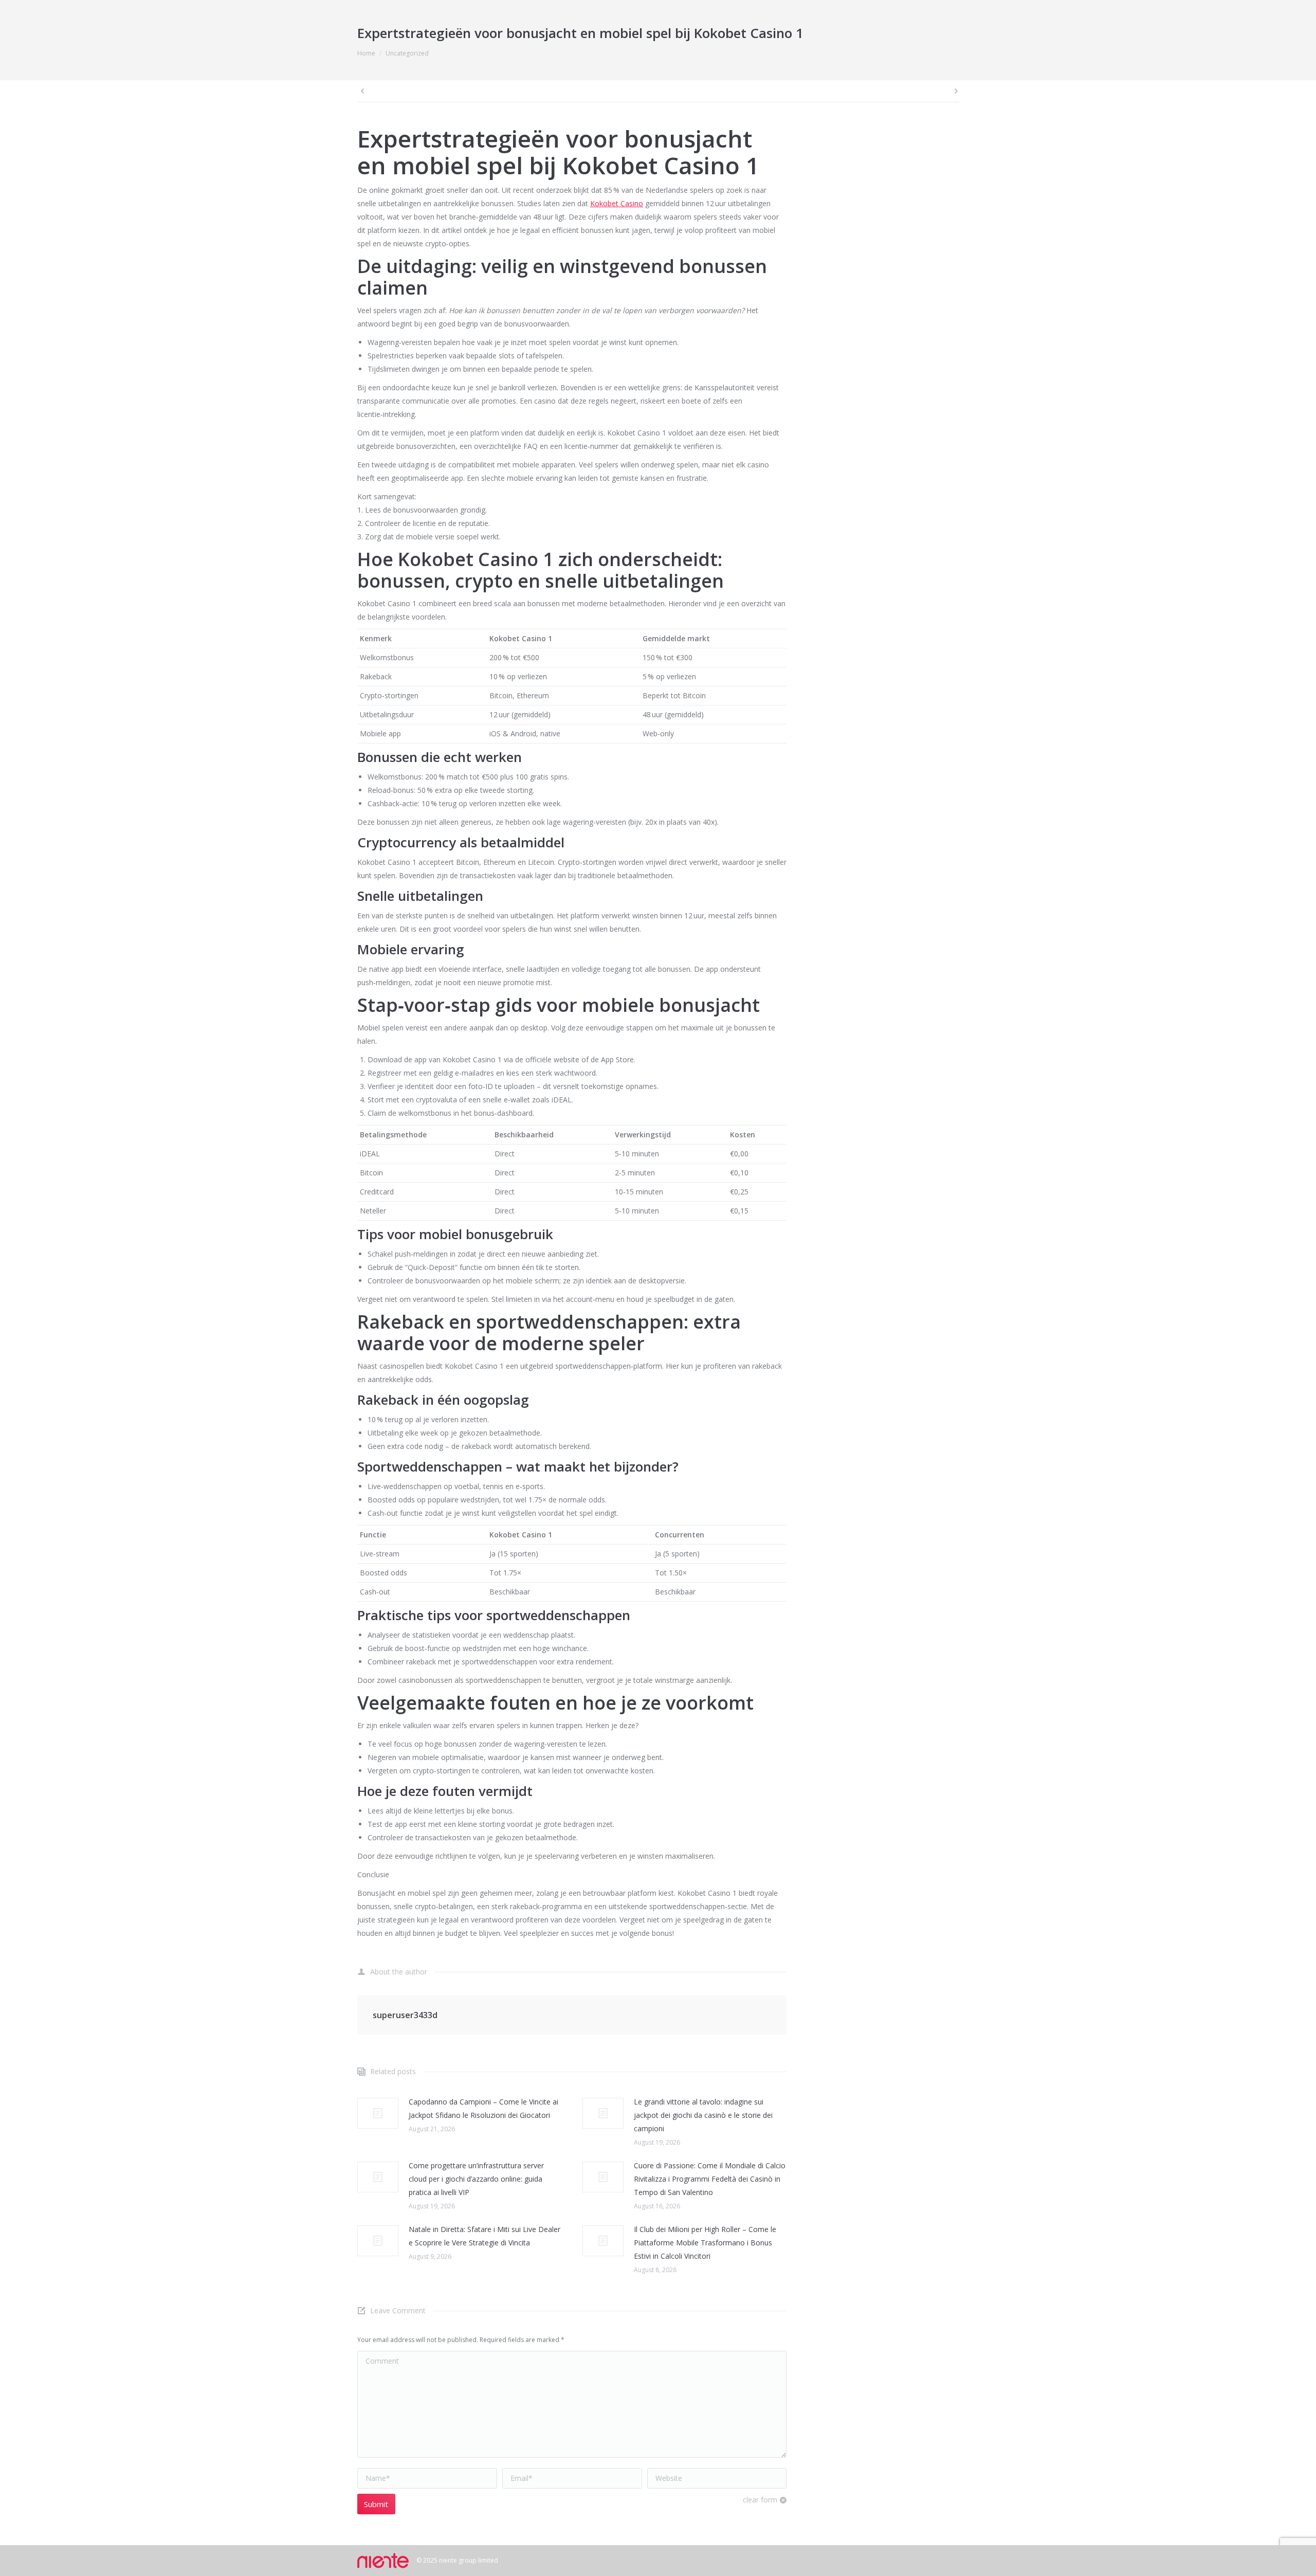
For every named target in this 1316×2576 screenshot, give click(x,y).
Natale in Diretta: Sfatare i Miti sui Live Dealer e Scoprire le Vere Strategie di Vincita (485, 2236)
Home (366, 53)
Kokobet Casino (617, 203)
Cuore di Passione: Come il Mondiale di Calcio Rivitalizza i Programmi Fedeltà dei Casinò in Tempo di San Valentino (710, 2179)
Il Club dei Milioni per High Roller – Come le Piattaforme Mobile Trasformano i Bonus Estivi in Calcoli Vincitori (705, 2243)
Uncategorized (407, 53)
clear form (760, 2500)
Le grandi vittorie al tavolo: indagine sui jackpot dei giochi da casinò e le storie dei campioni (703, 2115)
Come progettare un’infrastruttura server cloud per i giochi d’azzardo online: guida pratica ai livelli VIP (476, 2179)
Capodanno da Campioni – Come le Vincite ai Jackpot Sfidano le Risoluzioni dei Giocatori (483, 2108)
